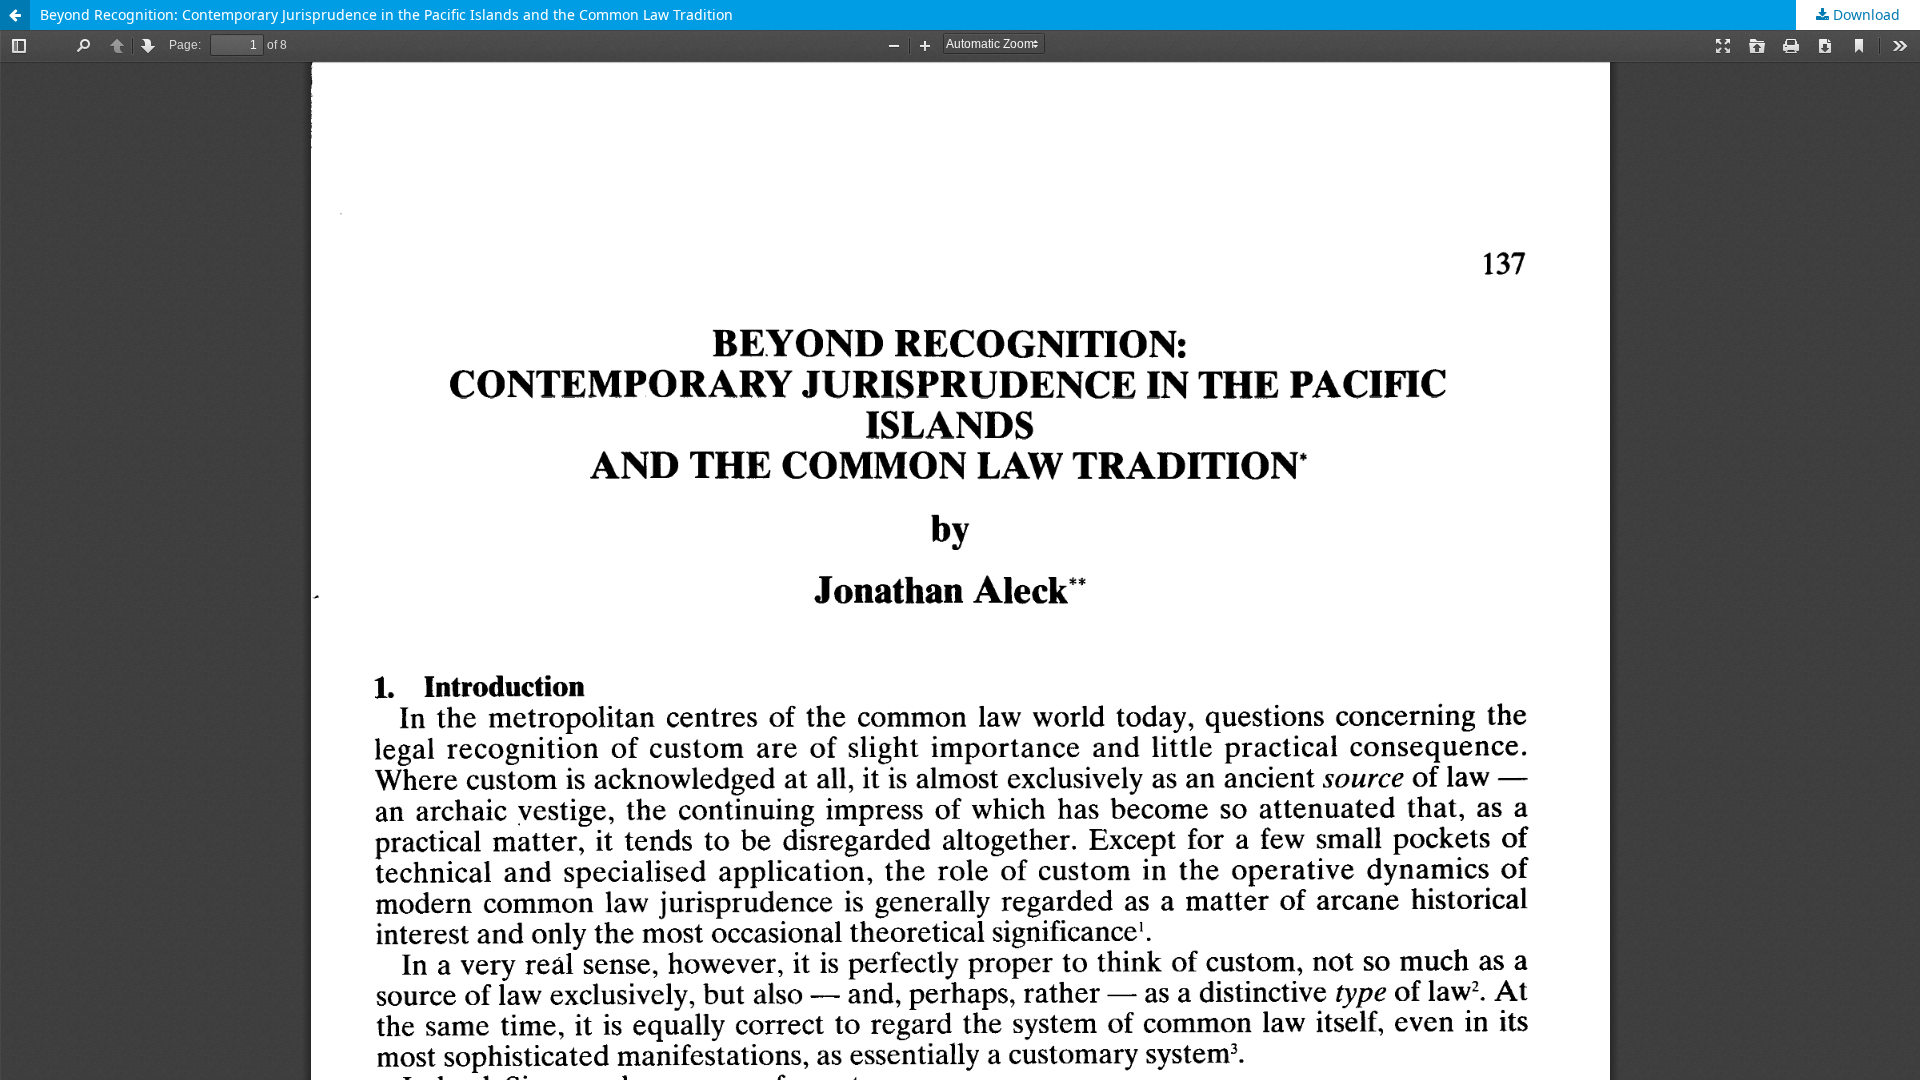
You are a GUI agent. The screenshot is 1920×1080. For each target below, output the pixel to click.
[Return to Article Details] (15, 15)
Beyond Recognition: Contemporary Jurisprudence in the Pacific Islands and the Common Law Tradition (386, 14)
